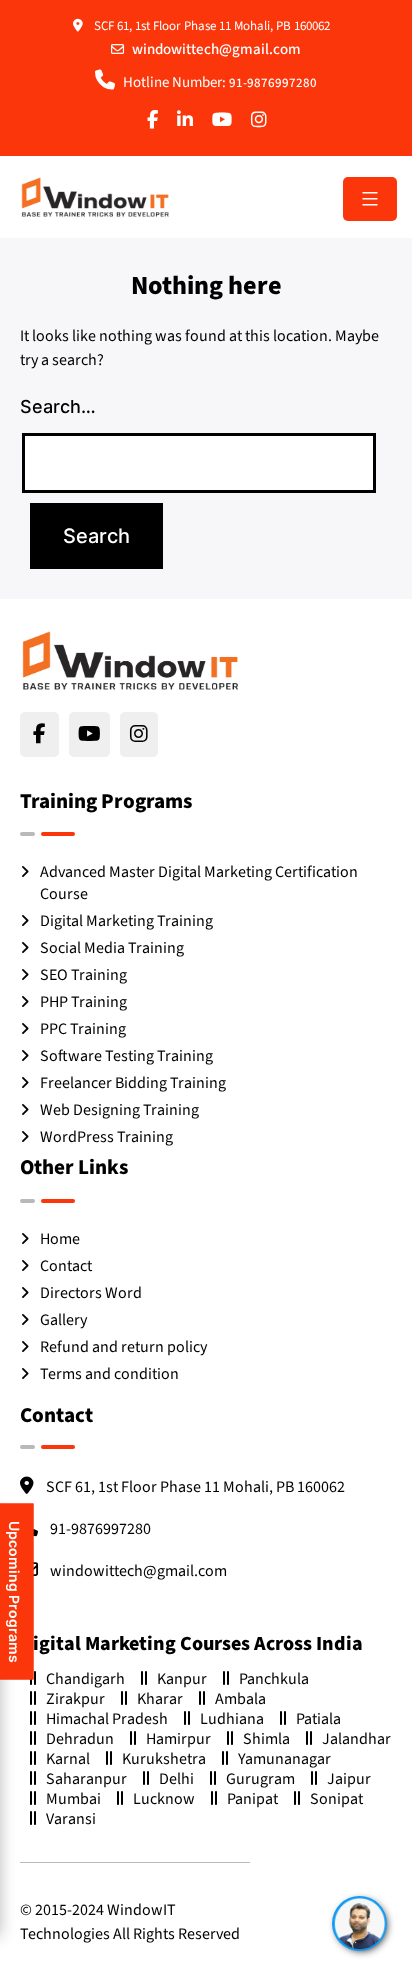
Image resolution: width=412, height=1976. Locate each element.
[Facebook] (156, 122)
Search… (58, 406)
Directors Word (91, 1293)
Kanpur (182, 1678)
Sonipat (336, 1798)
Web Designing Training (119, 1110)
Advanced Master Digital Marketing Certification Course (199, 883)
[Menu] (370, 199)
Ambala (240, 1698)
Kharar (160, 1698)
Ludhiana (232, 1718)
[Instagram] (263, 122)
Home (60, 1239)
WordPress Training (106, 1137)
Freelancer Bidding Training (133, 1083)
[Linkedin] (189, 122)
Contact (66, 1266)
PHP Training (83, 1002)
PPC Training (83, 1029)
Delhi (176, 1778)
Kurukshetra (164, 1758)
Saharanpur (86, 1778)
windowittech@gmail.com (216, 49)
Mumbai (73, 1798)
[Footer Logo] (130, 660)
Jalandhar (356, 1738)
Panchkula (274, 1678)
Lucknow (164, 1798)
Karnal (68, 1758)
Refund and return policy (123, 1347)
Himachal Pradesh (107, 1718)
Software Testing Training (126, 1056)
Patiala (318, 1718)
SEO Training (83, 975)
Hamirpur (178, 1738)
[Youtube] (226, 122)
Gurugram (260, 1778)
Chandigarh (85, 1678)
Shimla (266, 1738)
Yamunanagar (284, 1758)
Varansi (71, 1818)
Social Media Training (112, 948)
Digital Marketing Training (126, 921)
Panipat (252, 1798)
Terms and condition (109, 1374)
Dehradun (80, 1738)
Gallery (63, 1320)
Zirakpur (75, 1698)
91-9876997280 (273, 83)
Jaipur (349, 1778)
